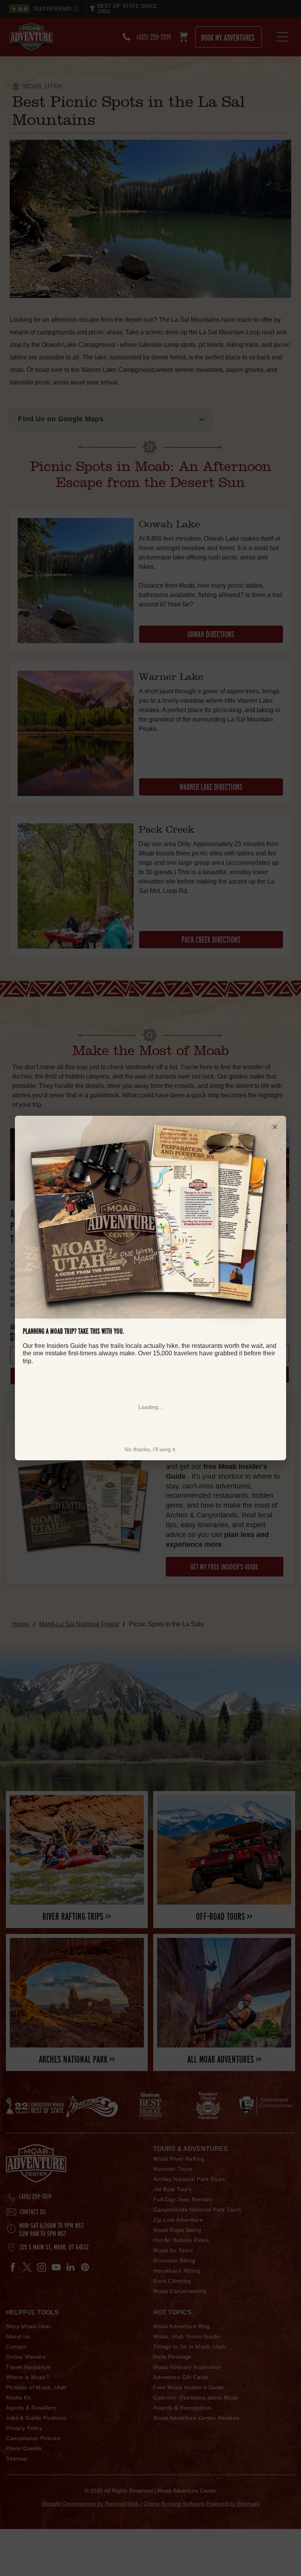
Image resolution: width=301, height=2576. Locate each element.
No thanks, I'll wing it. (151, 1449)
